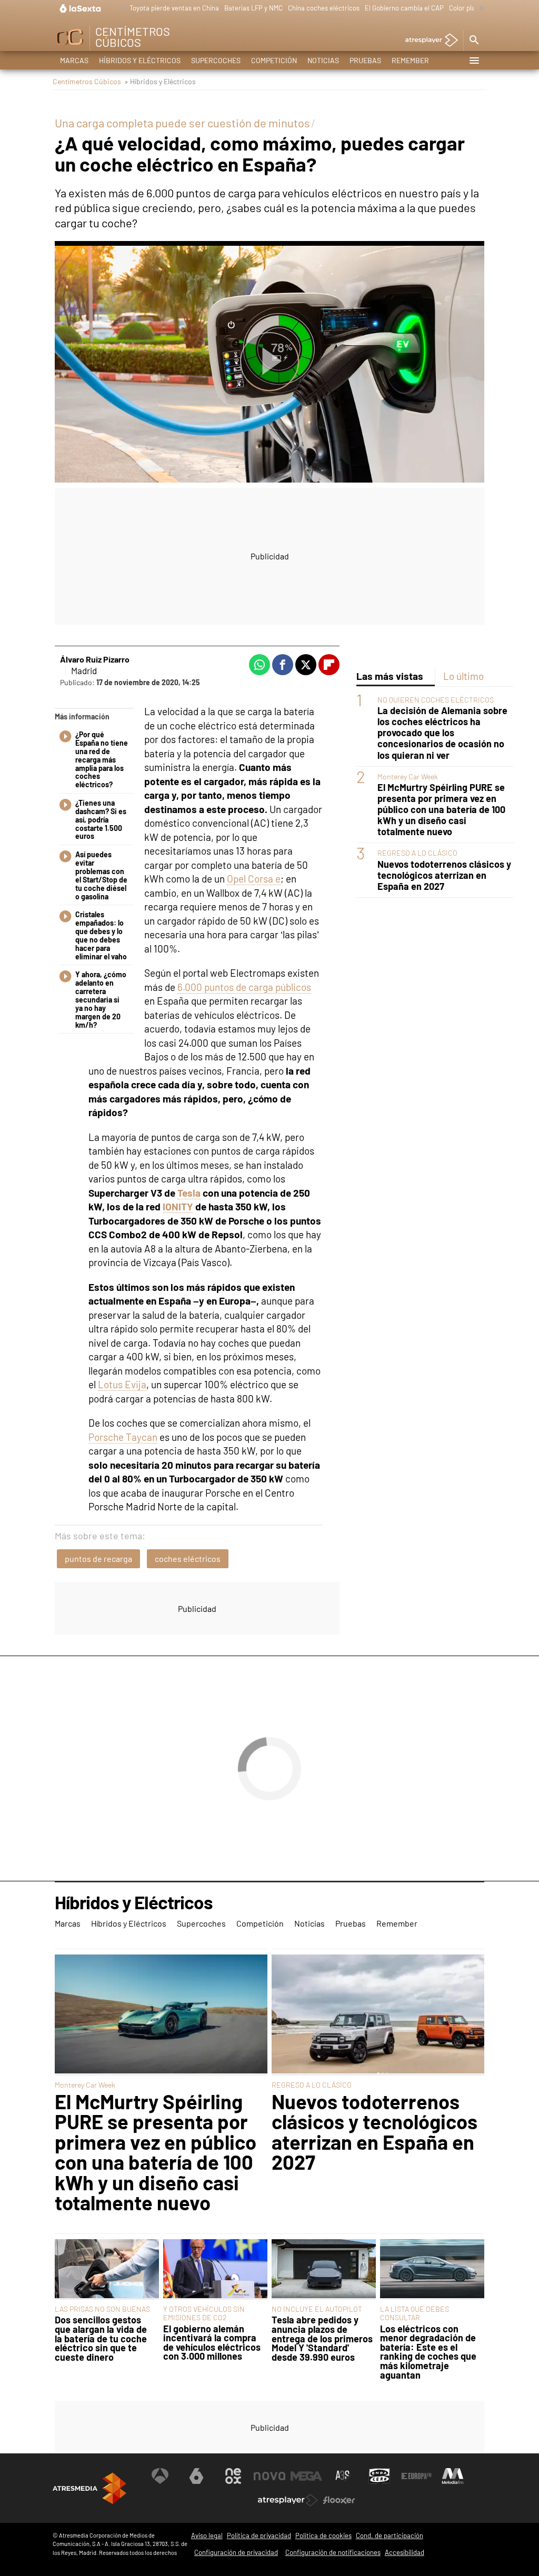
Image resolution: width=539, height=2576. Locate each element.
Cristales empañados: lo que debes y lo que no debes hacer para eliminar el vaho (101, 935)
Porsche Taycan (123, 1437)
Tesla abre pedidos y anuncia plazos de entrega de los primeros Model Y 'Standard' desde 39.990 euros (322, 2339)
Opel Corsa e (254, 879)
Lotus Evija (122, 1384)
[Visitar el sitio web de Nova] (269, 2476)
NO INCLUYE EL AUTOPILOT (317, 2309)
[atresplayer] (428, 41)
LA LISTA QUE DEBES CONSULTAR (415, 2313)
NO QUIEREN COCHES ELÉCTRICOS (436, 700)
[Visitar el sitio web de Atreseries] (343, 2476)
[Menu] (474, 61)
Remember (410, 60)
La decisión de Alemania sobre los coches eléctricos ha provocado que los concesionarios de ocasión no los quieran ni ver (442, 733)
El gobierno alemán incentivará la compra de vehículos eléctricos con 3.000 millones (212, 2343)
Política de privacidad (259, 2535)
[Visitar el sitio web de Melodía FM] (453, 2476)
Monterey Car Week (408, 776)
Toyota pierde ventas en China (174, 8)
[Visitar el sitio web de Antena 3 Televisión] (160, 2476)
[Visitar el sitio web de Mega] (306, 2476)
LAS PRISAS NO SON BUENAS (102, 2309)
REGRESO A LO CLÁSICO (417, 853)
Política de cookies (323, 2535)
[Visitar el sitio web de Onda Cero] (380, 2476)
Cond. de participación (390, 2535)
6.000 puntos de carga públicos (244, 987)
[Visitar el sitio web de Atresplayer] (288, 2500)
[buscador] (474, 41)
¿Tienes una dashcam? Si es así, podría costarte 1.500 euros (101, 820)
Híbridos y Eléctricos (140, 60)
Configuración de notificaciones (333, 2552)
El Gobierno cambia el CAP (404, 8)
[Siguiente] (479, 9)
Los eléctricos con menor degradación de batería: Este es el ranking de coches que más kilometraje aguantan (428, 2352)
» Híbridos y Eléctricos (160, 81)
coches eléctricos (188, 1558)
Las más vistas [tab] (390, 676)
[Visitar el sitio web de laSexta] (196, 2476)
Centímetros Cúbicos (87, 81)
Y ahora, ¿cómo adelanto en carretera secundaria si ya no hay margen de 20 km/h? (101, 1000)
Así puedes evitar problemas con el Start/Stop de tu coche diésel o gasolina (101, 875)
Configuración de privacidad (236, 2552)
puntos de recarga (98, 1558)
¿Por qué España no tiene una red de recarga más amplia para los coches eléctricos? (102, 760)
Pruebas (365, 60)
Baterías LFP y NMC (253, 8)
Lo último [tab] (463, 676)
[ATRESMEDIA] (89, 2488)
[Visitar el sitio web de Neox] (233, 2476)
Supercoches (216, 60)
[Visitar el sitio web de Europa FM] (416, 2476)
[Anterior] (122, 9)
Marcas (74, 60)
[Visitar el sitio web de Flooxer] (339, 2500)
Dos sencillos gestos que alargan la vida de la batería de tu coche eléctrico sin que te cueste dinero (101, 2339)
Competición (274, 60)
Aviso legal (207, 2535)
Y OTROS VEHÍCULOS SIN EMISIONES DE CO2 (204, 2313)
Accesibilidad (405, 2552)
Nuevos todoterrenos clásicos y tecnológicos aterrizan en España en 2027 (444, 875)
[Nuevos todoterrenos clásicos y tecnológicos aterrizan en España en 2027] (378, 2015)
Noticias (323, 60)
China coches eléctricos (324, 8)
